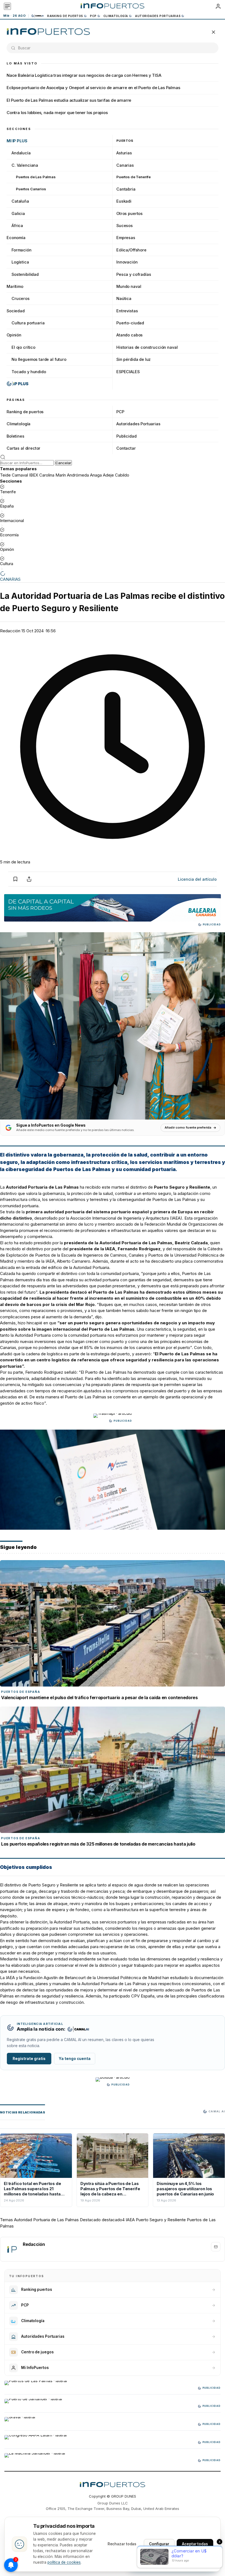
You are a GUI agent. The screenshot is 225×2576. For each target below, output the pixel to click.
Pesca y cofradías (134, 274)
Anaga (96, 475)
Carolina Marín (53, 475)
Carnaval (20, 475)
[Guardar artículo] (15, 879)
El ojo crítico (23, 347)
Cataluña (20, 201)
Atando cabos (130, 335)
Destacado (90, 2220)
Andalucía (21, 153)
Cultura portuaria (28, 323)
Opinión (14, 335)
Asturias (124, 153)
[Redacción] (12, 2249)
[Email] (216, 2247)
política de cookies (64, 2562)
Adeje (108, 475)
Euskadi (124, 201)
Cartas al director (23, 448)
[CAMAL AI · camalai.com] (78, 2029)
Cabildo (122, 475)
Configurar (159, 2544)
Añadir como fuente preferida (188, 1127)
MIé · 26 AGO (14, 16)
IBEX (34, 475)
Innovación (127, 262)
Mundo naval (129, 286)
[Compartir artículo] (29, 879)
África (17, 226)
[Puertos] (48, 32)
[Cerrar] (213, 32)
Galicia (18, 213)
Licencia (197, 879)
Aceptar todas (195, 2544)
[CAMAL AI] (38, 16)
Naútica (124, 298)
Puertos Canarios (31, 189)
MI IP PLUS (17, 141)
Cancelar (63, 463)
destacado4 (113, 2220)
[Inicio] (112, 6)
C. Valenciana (25, 165)
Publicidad (126, 436)
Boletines (16, 436)
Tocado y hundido (29, 372)
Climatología (116, 16)
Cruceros (21, 298)
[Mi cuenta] (218, 6)
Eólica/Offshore (131, 250)
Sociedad (16, 311)
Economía (16, 238)
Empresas (126, 238)
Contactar (126, 448)
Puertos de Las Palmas (36, 177)
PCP (93, 16)
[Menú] (7, 6)
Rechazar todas (122, 2544)
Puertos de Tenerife (133, 177)
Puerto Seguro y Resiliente (161, 2220)
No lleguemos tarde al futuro (39, 359)
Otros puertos (130, 213)
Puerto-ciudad (130, 323)
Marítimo (15, 286)
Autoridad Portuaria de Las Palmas (136, 1243)
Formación (22, 250)
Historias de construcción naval (147, 347)
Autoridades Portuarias (158, 16)
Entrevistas (127, 311)
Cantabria (126, 189)
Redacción (10, 631)
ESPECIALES (128, 372)
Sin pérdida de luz (133, 359)
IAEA (130, 2220)
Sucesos (125, 226)
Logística (20, 262)
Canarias (125, 165)
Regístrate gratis (29, 2059)
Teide (5, 475)
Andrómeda (78, 475)
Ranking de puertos (65, 16)
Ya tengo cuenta (75, 2059)
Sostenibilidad (25, 274)
